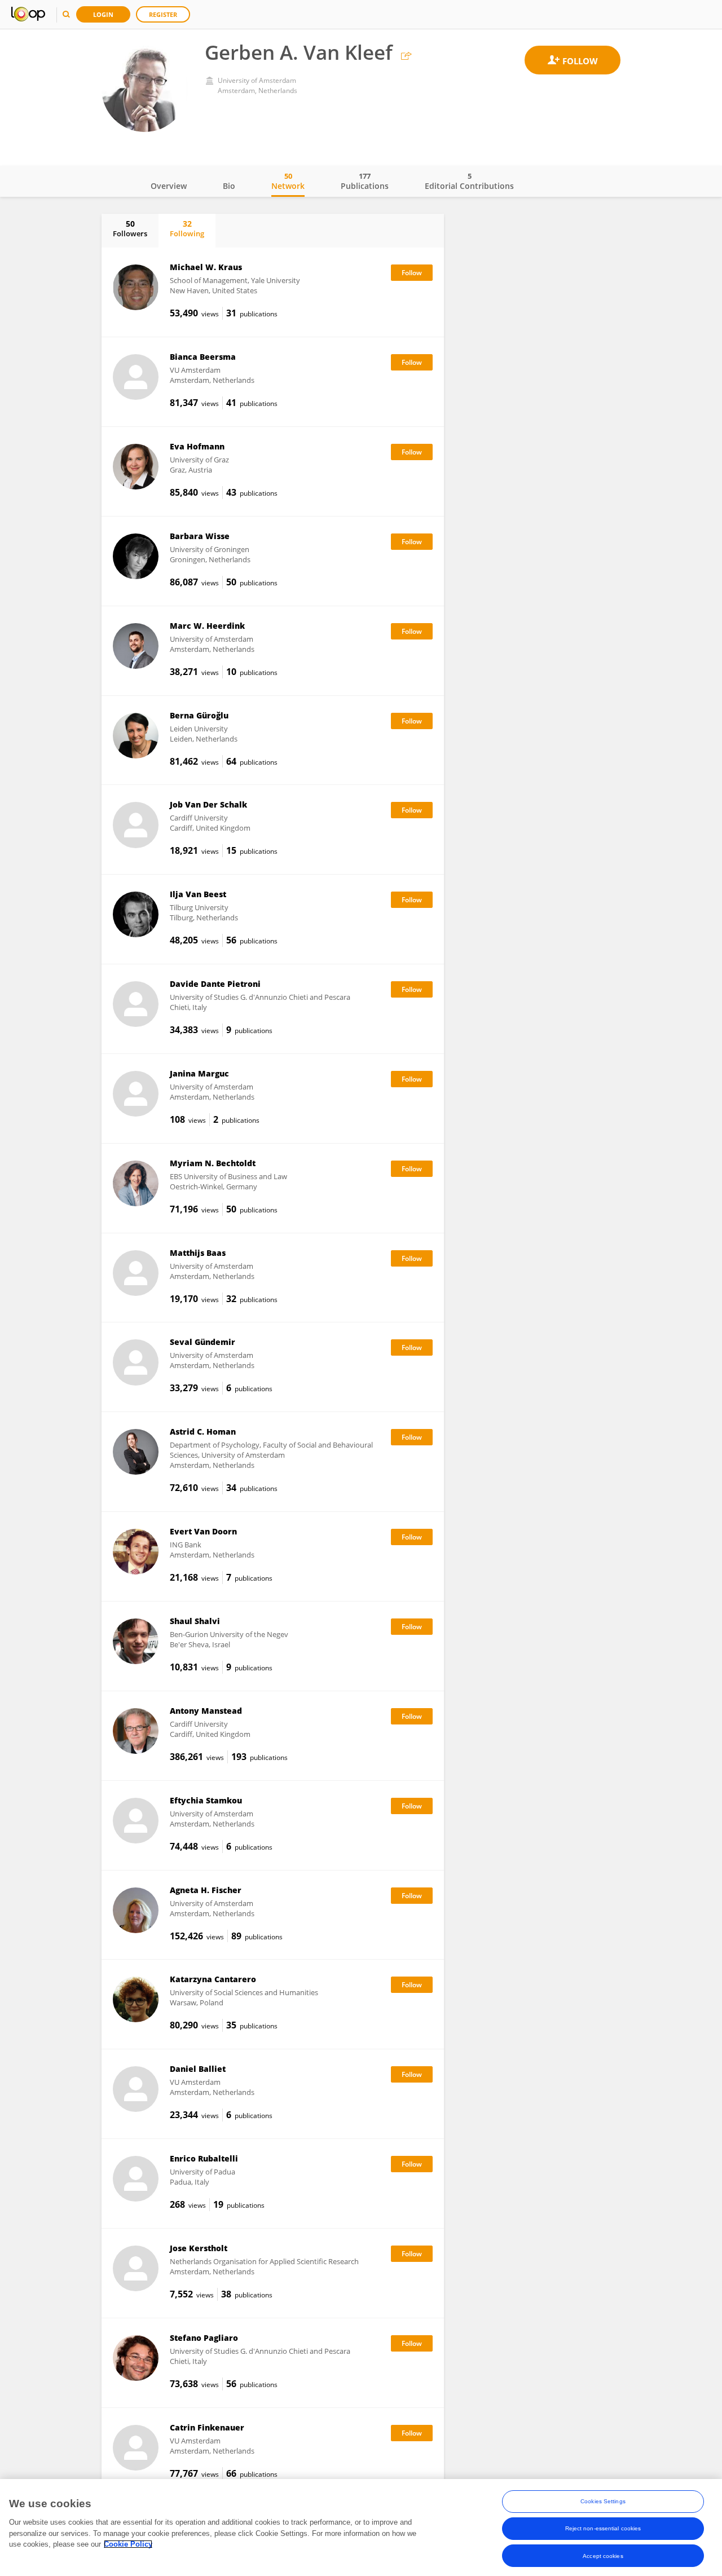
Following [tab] (187, 228)
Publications (365, 181)
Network (288, 181)
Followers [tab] (130, 228)
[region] (361, 2528)
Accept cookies (603, 2555)
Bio (229, 186)
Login (103, 14)
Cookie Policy (128, 2544)
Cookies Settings (603, 2501)
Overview (169, 186)
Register (163, 14)
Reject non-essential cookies (603, 2528)
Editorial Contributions (469, 181)
